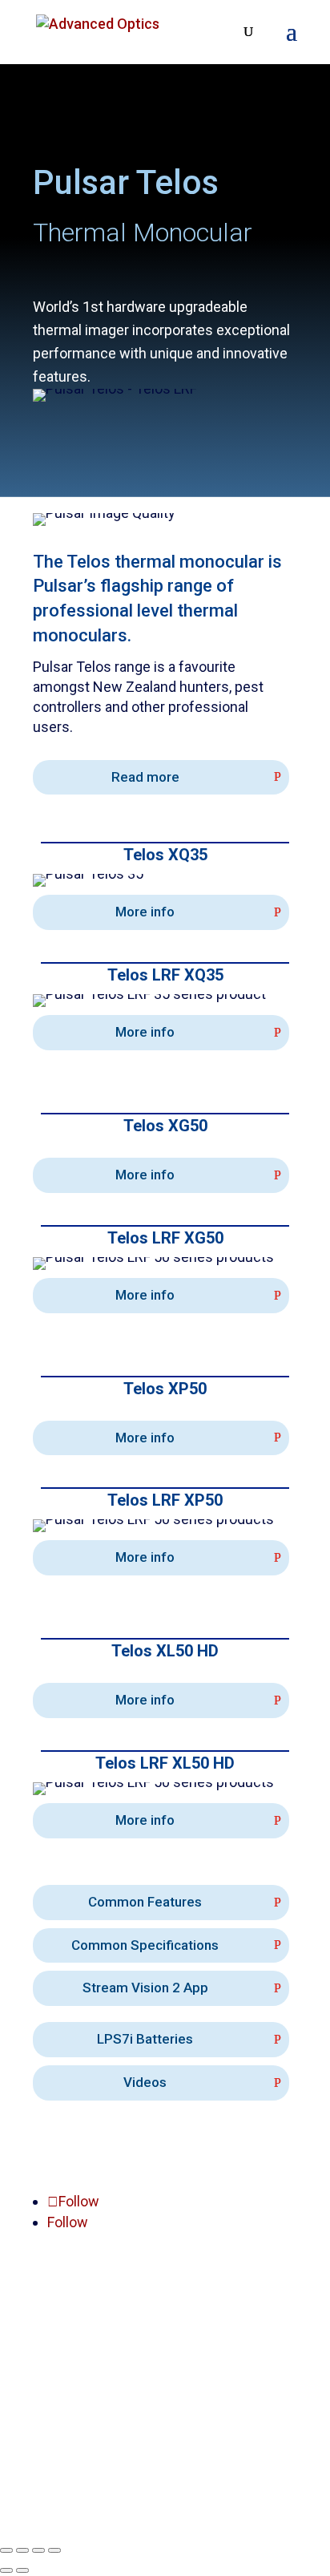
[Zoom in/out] (6, 2550)
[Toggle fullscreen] (22, 2550)
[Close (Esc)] (54, 2550)
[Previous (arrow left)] (6, 2570)
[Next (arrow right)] (22, 2570)
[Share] (38, 2550)
